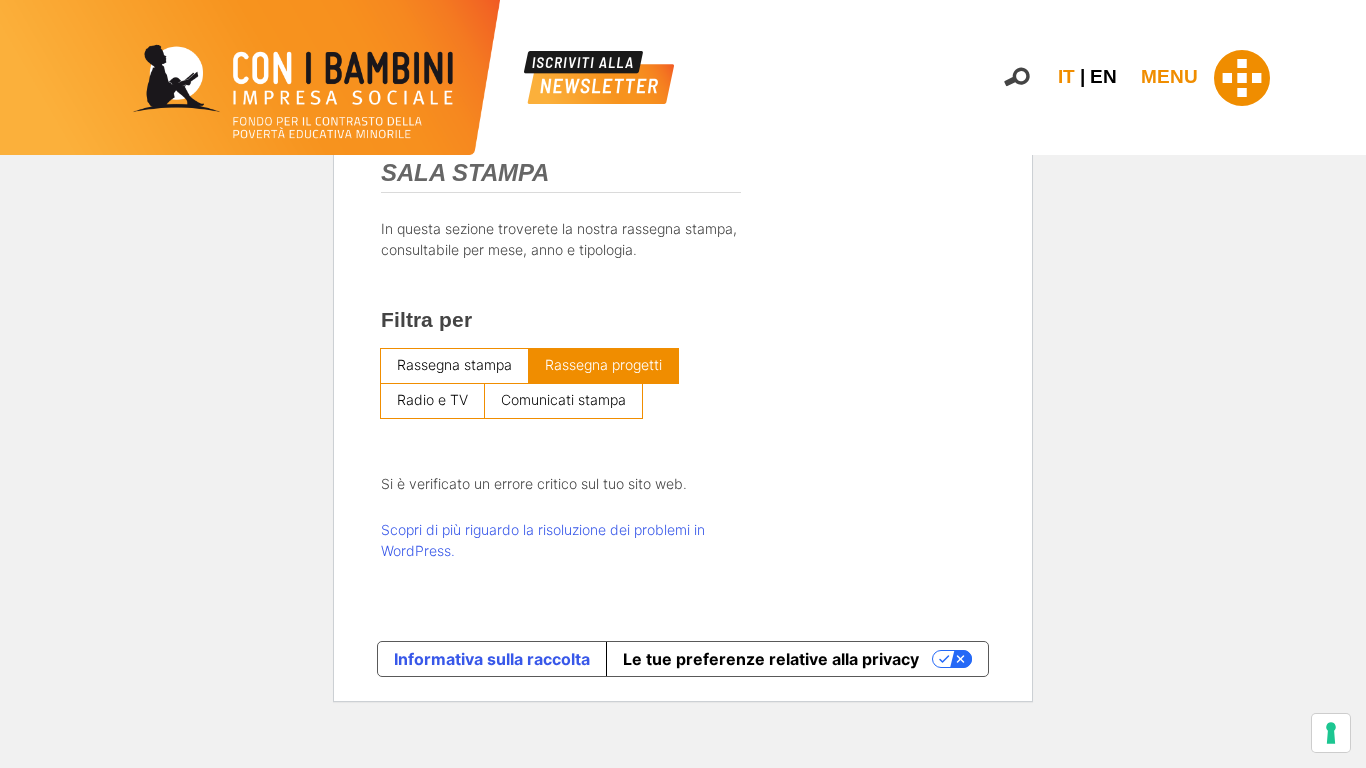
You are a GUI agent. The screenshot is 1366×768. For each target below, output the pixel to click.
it (1066, 76)
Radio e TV (432, 399)
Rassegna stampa (454, 364)
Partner (1342, 343)
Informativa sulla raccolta (492, 659)
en (1103, 76)
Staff (1334, 364)
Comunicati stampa (563, 399)
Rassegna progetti (603, 364)
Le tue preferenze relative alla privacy (771, 659)
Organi (1340, 299)
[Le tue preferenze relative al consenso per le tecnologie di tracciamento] (1331, 733)
